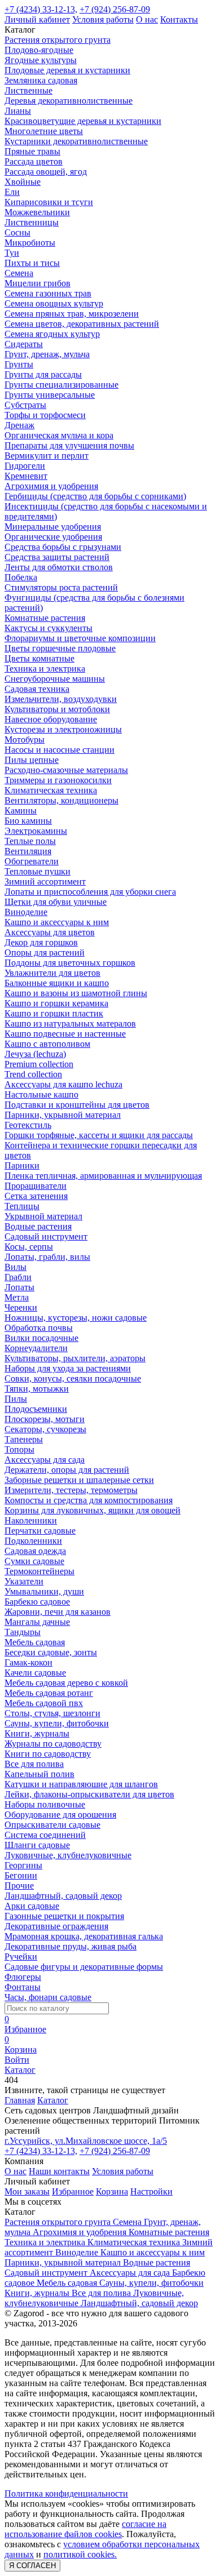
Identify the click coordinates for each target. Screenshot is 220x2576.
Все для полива (34, 1764)
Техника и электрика (45, 669)
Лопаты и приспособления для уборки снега (90, 892)
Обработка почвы (39, 1328)
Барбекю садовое (37, 1602)
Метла (17, 1297)
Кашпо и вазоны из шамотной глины (76, 993)
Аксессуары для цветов (50, 932)
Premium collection (39, 1064)
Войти (17, 2060)
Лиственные (28, 90)
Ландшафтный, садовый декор (63, 1896)
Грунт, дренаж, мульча (47, 354)
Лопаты (19, 1287)
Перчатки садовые (40, 1531)
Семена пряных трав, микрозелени (72, 314)
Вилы (16, 1267)
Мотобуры (25, 740)
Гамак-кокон (28, 1662)
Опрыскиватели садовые (52, 1825)
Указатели (24, 1581)
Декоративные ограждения (56, 1926)
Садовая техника (37, 689)
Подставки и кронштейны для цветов (77, 1105)
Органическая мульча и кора (59, 435)
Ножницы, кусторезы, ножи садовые (76, 1318)
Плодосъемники (36, 1409)
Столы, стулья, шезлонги (52, 1713)
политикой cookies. (80, 2554)
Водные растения (38, 1226)
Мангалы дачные (37, 1622)
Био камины (28, 821)
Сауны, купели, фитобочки (57, 1723)
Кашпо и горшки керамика (56, 1003)
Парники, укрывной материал (63, 1115)
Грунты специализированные (61, 385)
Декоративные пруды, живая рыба (71, 1946)
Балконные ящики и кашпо (57, 983)
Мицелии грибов (38, 283)
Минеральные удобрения (53, 527)
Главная (20, 2100)
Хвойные (23, 182)
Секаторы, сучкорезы (45, 1429)
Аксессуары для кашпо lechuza (63, 1084)
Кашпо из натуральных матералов (70, 1023)
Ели (12, 192)
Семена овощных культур (54, 303)
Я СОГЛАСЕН (32, 2566)
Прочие (19, 1886)
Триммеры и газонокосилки (58, 780)
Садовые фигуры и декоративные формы (84, 1967)
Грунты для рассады (43, 374)
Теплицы (22, 1206)
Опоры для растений (45, 952)
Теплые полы (30, 841)
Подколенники (33, 1541)
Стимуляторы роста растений (61, 587)
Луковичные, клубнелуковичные (68, 1855)
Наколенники (31, 1520)
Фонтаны (23, 1987)
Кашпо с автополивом (47, 1044)
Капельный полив (39, 1774)
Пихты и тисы (32, 263)
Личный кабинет (37, 19)
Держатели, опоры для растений (67, 1470)
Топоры (19, 1449)
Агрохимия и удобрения (51, 486)
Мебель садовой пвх (44, 1703)
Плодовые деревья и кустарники (67, 70)
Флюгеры (23, 1977)
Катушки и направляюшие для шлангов (81, 1784)
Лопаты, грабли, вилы (47, 1257)
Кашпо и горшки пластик (54, 1013)
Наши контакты (59, 2171)
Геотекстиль (28, 1125)
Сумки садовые (34, 1561)
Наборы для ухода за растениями (68, 1368)
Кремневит (26, 476)
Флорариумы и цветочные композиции (80, 638)
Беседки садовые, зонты (51, 1652)
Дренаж (19, 425)
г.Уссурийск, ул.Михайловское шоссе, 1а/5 (86, 2141)
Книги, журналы (37, 1733)
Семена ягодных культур (52, 334)
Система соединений (45, 1835)
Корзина (112, 2191)
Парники (22, 1165)
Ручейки (21, 1957)
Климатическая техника (51, 790)
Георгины (23, 1865)
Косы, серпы (29, 1247)
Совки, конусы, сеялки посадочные (73, 1378)
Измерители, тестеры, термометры (71, 1490)
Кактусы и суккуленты (49, 628)
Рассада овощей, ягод (46, 172)
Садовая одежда (35, 1551)
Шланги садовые (37, 1845)
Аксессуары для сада (45, 1460)
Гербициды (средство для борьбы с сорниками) (95, 496)
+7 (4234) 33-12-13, (41, 9)
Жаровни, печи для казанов (58, 1612)
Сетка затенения (36, 1196)
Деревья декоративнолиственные (69, 101)
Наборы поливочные (45, 1804)
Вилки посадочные (41, 1338)
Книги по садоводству (48, 1754)
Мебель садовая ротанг (49, 1693)
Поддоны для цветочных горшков (70, 963)
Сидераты (24, 344)
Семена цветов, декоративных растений (82, 324)
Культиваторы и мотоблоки (57, 709)
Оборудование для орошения (60, 1815)
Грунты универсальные (50, 395)
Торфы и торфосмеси (45, 415)
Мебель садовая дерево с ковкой (66, 1683)
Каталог (53, 2100)
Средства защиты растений (57, 557)
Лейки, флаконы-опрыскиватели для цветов (89, 1794)
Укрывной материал (43, 1216)
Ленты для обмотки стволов (59, 567)
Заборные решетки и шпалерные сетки (79, 1480)
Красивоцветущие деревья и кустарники (83, 121)
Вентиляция (28, 851)
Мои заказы (27, 2191)
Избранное (73, 2191)
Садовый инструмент (46, 1236)
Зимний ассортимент (45, 881)
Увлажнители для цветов (52, 973)
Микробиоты (30, 243)
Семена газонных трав (48, 293)
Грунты (19, 364)
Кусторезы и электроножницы (63, 729)
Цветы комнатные (39, 658)
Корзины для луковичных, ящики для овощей (93, 1510)
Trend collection (33, 1074)
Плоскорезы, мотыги (45, 1419)
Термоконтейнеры (39, 1571)
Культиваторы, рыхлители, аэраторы (75, 1358)
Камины (21, 810)
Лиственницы (32, 222)
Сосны (17, 232)
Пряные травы (32, 151)
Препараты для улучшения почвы (69, 445)
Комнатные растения (45, 618)
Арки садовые (32, 1906)
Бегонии (21, 1875)
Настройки (151, 2191)
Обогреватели (32, 861)
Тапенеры (24, 1439)
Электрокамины (36, 831)
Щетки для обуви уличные (56, 902)
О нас (147, 19)
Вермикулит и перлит (47, 456)
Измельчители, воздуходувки (61, 699)
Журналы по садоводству (53, 1744)
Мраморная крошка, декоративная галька (84, 1936)
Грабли (18, 1277)
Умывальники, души (44, 1591)
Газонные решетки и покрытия (64, 1916)
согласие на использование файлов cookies (85, 2529)
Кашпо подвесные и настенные (65, 1034)
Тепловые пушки (38, 871)
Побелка (21, 577)
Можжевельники (37, 212)
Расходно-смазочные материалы (66, 770)
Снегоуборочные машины (55, 679)
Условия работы (103, 19)
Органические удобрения (53, 537)
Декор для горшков (41, 942)
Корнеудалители (36, 1348)
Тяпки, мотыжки (37, 1389)
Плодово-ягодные (39, 50)
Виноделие (26, 912)
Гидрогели (25, 466)
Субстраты (25, 405)
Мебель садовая (35, 1642)
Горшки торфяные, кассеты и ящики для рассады (99, 1135)
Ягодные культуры (41, 60)
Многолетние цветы (44, 131)
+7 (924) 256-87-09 (115, 9)
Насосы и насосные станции (60, 750)
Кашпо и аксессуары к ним (57, 922)
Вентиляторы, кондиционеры (61, 800)
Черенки (21, 1307)
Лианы (18, 111)
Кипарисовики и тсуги (49, 202)
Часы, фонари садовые (48, 1997)
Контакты (179, 19)
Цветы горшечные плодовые (60, 648)
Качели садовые (35, 1673)
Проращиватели (36, 1186)
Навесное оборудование (51, 719)
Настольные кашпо (41, 1094)
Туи (12, 253)
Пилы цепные (32, 760)
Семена (19, 273)
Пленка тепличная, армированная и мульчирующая (103, 1176)
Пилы (16, 1399)
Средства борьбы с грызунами (63, 547)
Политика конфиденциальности (66, 2493)
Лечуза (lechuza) (35, 1054)
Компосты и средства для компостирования (89, 1500)
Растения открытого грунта (58, 40)
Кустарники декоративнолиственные (76, 141)
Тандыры (23, 1632)
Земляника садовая (41, 80)
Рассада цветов (34, 161)
